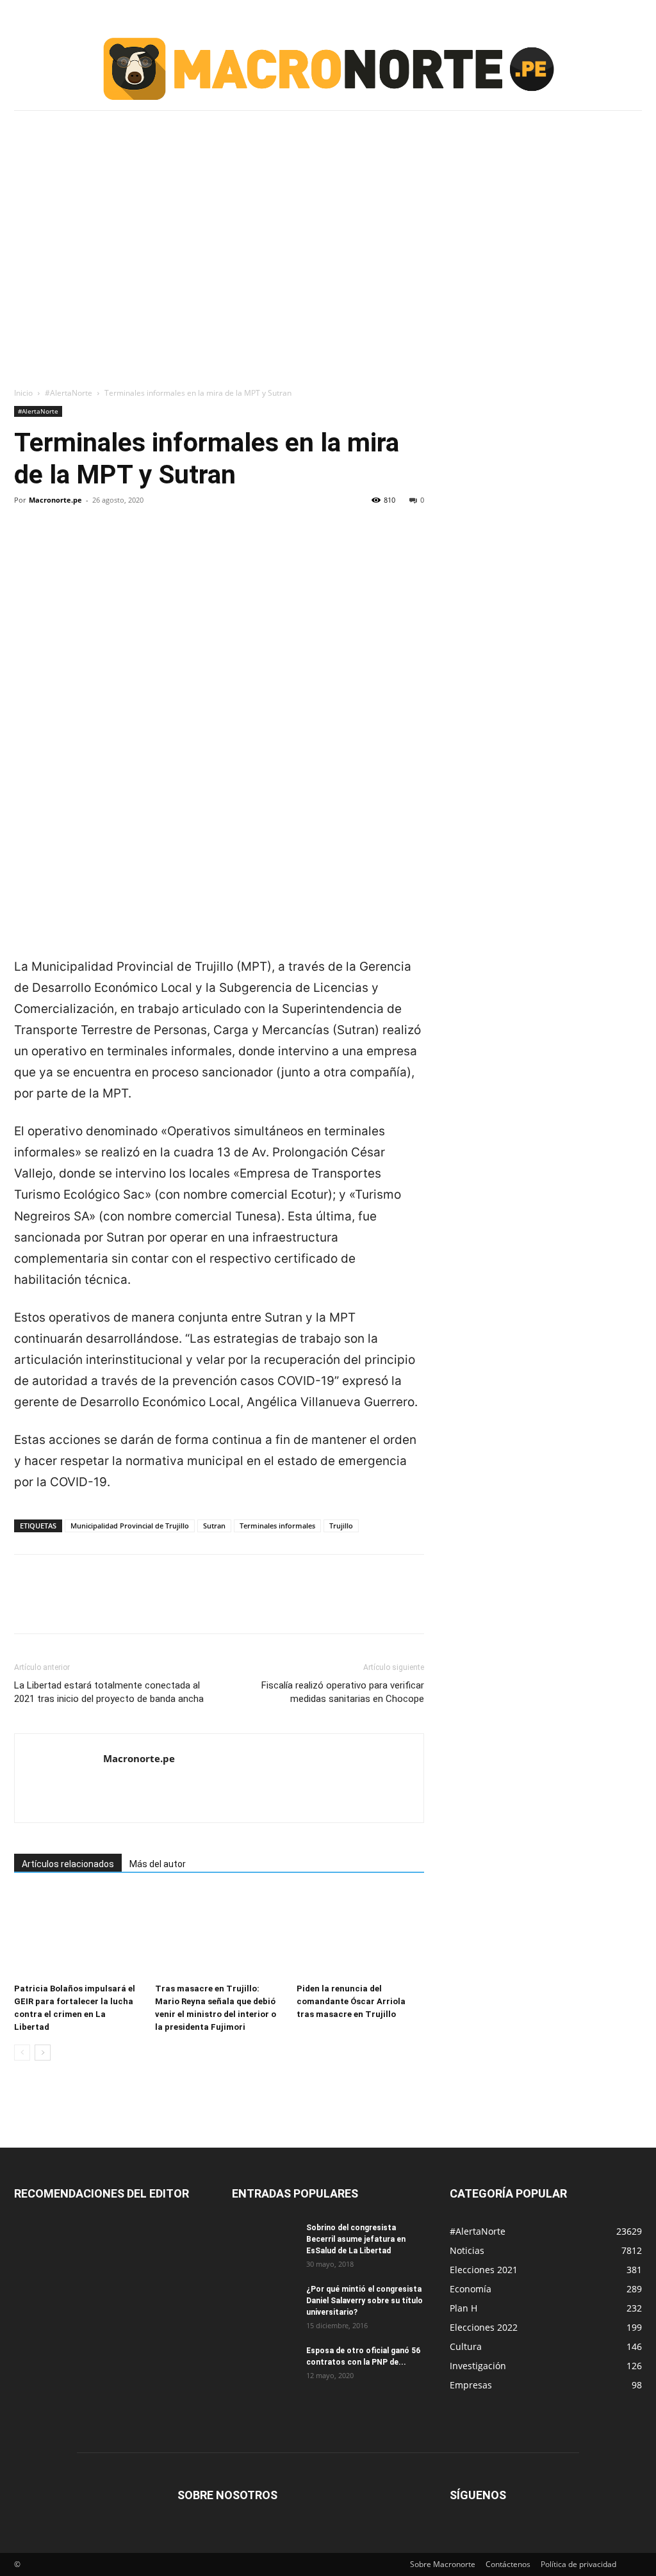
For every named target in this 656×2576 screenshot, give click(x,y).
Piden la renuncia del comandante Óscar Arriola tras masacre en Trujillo (351, 2001)
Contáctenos (508, 2564)
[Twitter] (56, 544)
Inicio (23, 393)
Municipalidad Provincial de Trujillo (130, 1526)
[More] (145, 544)
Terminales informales (277, 1526)
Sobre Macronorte (443, 2564)
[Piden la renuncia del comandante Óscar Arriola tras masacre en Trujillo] (360, 1934)
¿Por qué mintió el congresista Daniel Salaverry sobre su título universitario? (365, 2301)
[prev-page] (22, 2053)
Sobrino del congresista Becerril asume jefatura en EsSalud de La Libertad (356, 2239)
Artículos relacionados (68, 1864)
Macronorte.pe (55, 500)
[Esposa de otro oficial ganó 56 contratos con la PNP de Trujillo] (264, 2367)
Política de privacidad (578, 2564)
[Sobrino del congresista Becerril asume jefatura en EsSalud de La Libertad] (264, 2244)
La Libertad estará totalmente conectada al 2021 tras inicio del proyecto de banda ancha (109, 1692)
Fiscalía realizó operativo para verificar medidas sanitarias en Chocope (343, 1692)
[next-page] (43, 2053)
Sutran (214, 1526)
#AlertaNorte (69, 393)
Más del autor (158, 1864)
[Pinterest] (86, 544)
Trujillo (341, 1526)
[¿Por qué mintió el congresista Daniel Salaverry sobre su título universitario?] (264, 2306)
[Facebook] (27, 544)
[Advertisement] (328, 239)
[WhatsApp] (115, 544)
